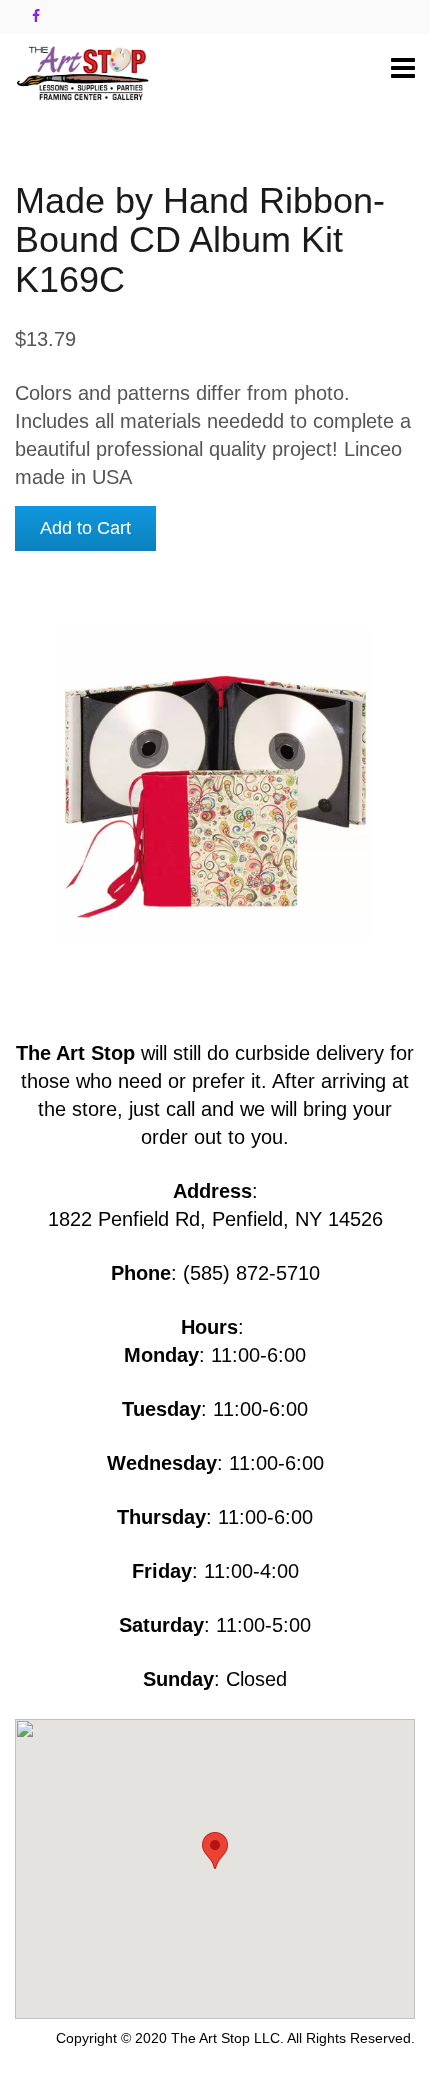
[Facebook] (36, 16)
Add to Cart (85, 528)
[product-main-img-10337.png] (215, 779)
